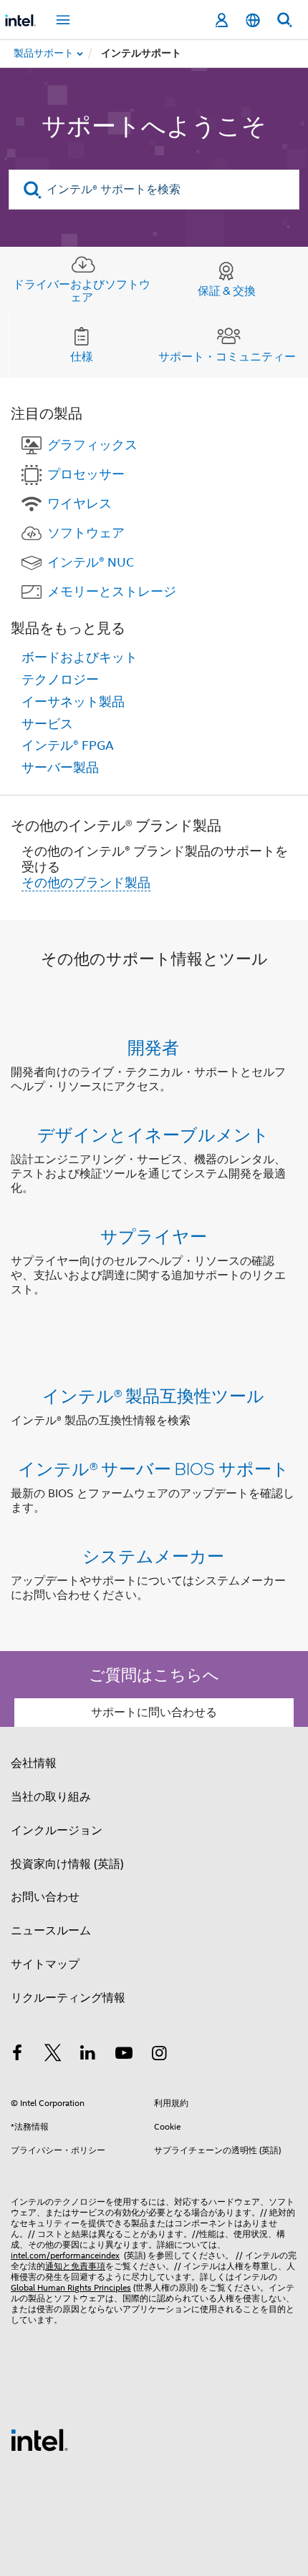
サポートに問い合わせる (154, 1713)
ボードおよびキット (80, 657)
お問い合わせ (45, 1897)
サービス (47, 724)
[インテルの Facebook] (17, 2055)
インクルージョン (57, 1831)
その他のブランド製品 (86, 883)
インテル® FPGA (68, 745)
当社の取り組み (51, 1797)
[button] (154, 1171)
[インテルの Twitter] (53, 2055)
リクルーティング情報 (68, 1998)
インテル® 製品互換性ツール (153, 1395)
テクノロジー (60, 680)
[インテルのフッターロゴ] (39, 2439)
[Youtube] (124, 2055)
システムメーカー (153, 1556)
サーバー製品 (60, 768)
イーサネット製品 (73, 702)
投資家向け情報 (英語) (67, 1864)
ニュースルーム (51, 1931)
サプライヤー (154, 1236)
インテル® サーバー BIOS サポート (154, 1468)
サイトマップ (45, 1964)
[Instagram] (159, 2055)
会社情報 (34, 1763)
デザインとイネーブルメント (153, 1134)
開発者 (153, 1047)
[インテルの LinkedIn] (88, 2055)
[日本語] (253, 20)
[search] (33, 190)
